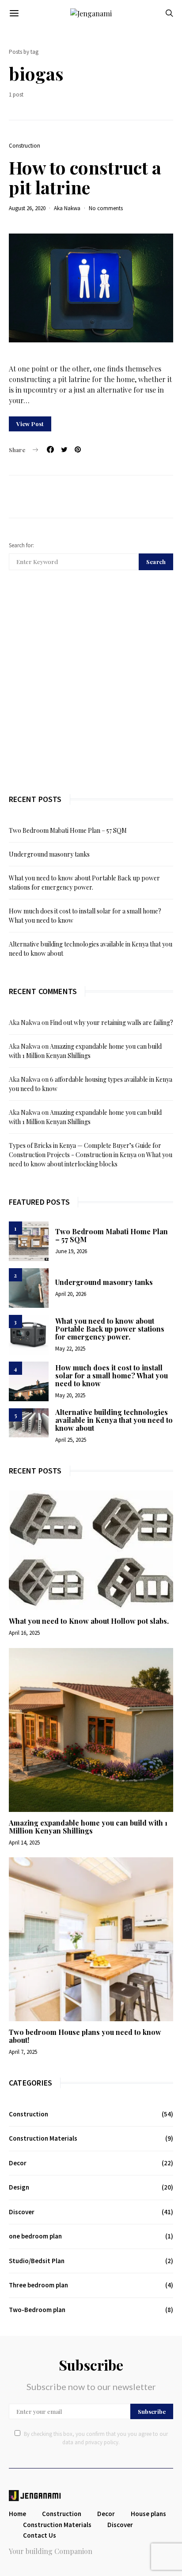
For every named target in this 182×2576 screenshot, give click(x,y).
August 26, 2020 (27, 208)
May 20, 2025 (70, 1395)
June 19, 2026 (71, 1251)
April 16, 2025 (24, 1633)
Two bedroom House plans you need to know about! (85, 2036)
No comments (106, 208)
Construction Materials (43, 2138)
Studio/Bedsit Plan (37, 2261)
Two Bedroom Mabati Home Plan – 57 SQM (68, 830)
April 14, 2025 (24, 1843)
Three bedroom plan (38, 2285)
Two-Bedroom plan (37, 2310)
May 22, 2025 (70, 1349)
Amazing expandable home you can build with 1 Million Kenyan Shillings (88, 1827)
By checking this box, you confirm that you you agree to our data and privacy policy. (96, 2438)
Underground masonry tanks (49, 854)
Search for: (21, 545)
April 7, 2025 (23, 2052)
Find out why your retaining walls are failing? (112, 1023)
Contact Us (40, 2535)
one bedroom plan (35, 2236)
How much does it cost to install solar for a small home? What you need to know (112, 1375)
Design (19, 2187)
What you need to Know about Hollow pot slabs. (89, 1621)
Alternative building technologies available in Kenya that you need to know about (114, 1420)
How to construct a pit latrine (85, 177)
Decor (18, 2163)
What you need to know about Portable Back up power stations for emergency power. (110, 1329)
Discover (22, 2212)
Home (17, 2514)
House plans (148, 2514)
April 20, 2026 (71, 1294)
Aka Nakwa (67, 208)
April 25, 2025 (71, 1440)
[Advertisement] (91, 682)
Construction (25, 146)
